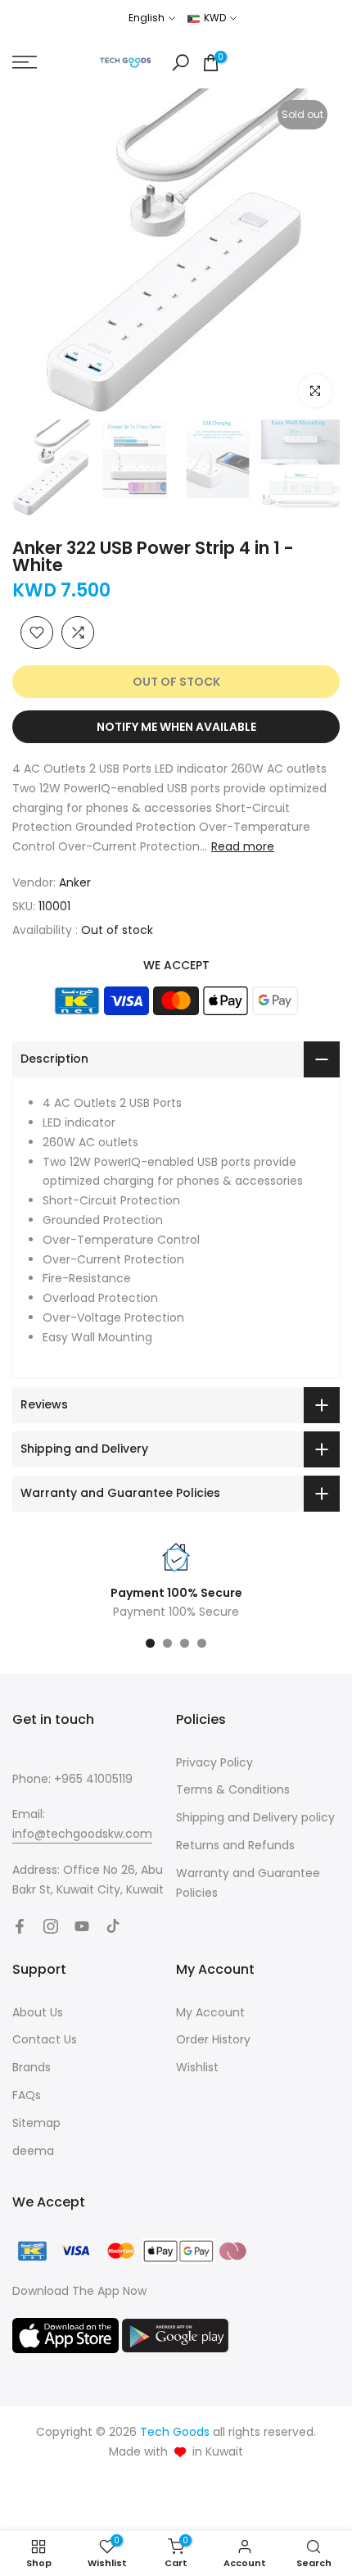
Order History (213, 2039)
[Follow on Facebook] (20, 1926)
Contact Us (45, 2039)
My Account (210, 2012)
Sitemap (36, 2123)
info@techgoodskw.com (82, 1834)
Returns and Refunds (235, 1845)
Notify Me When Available (176, 727)
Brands (32, 2067)
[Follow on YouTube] (82, 1926)
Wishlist (197, 2067)
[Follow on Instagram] (51, 1926)
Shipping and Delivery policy (255, 1817)
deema (33, 2151)
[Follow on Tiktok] (113, 1926)
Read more (243, 846)
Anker (75, 882)
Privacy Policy (214, 1762)
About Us (38, 2012)
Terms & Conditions (233, 1789)
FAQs (27, 2095)
